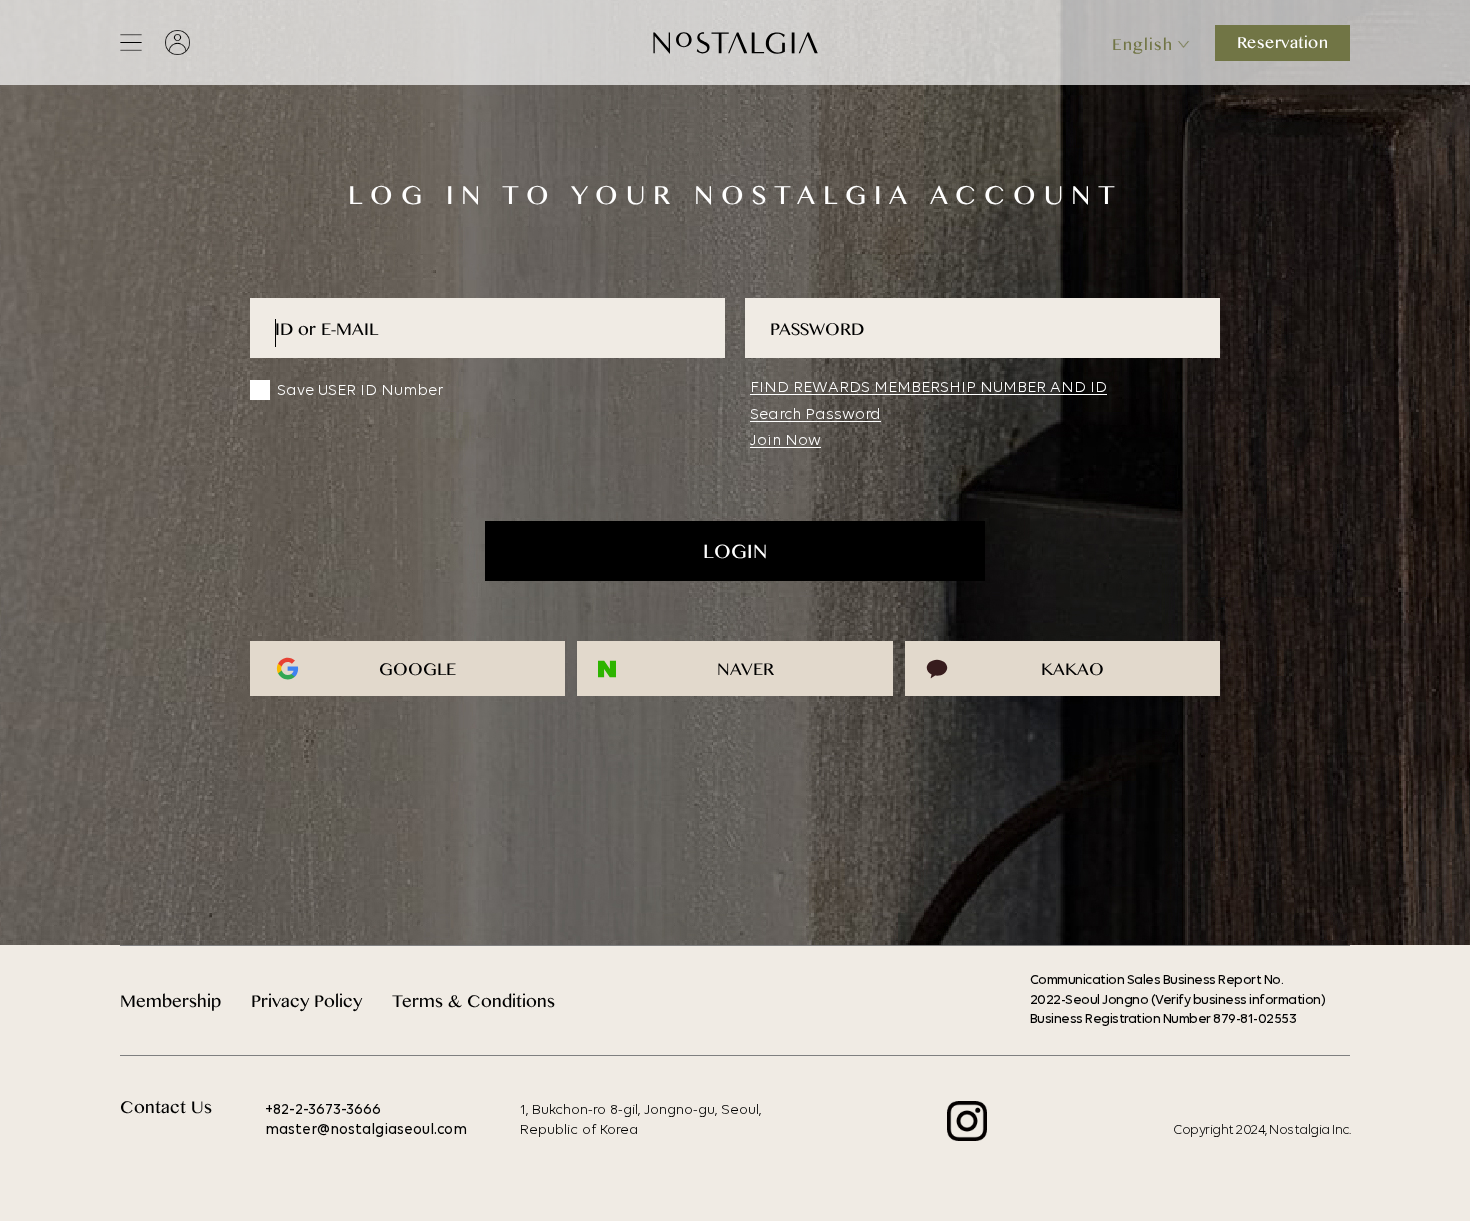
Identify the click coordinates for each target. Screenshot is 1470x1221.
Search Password (815, 415)
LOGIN (735, 555)
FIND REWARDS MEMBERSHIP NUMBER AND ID (928, 388)
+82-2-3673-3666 (323, 1110)
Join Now (785, 441)
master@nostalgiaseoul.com (366, 1130)
